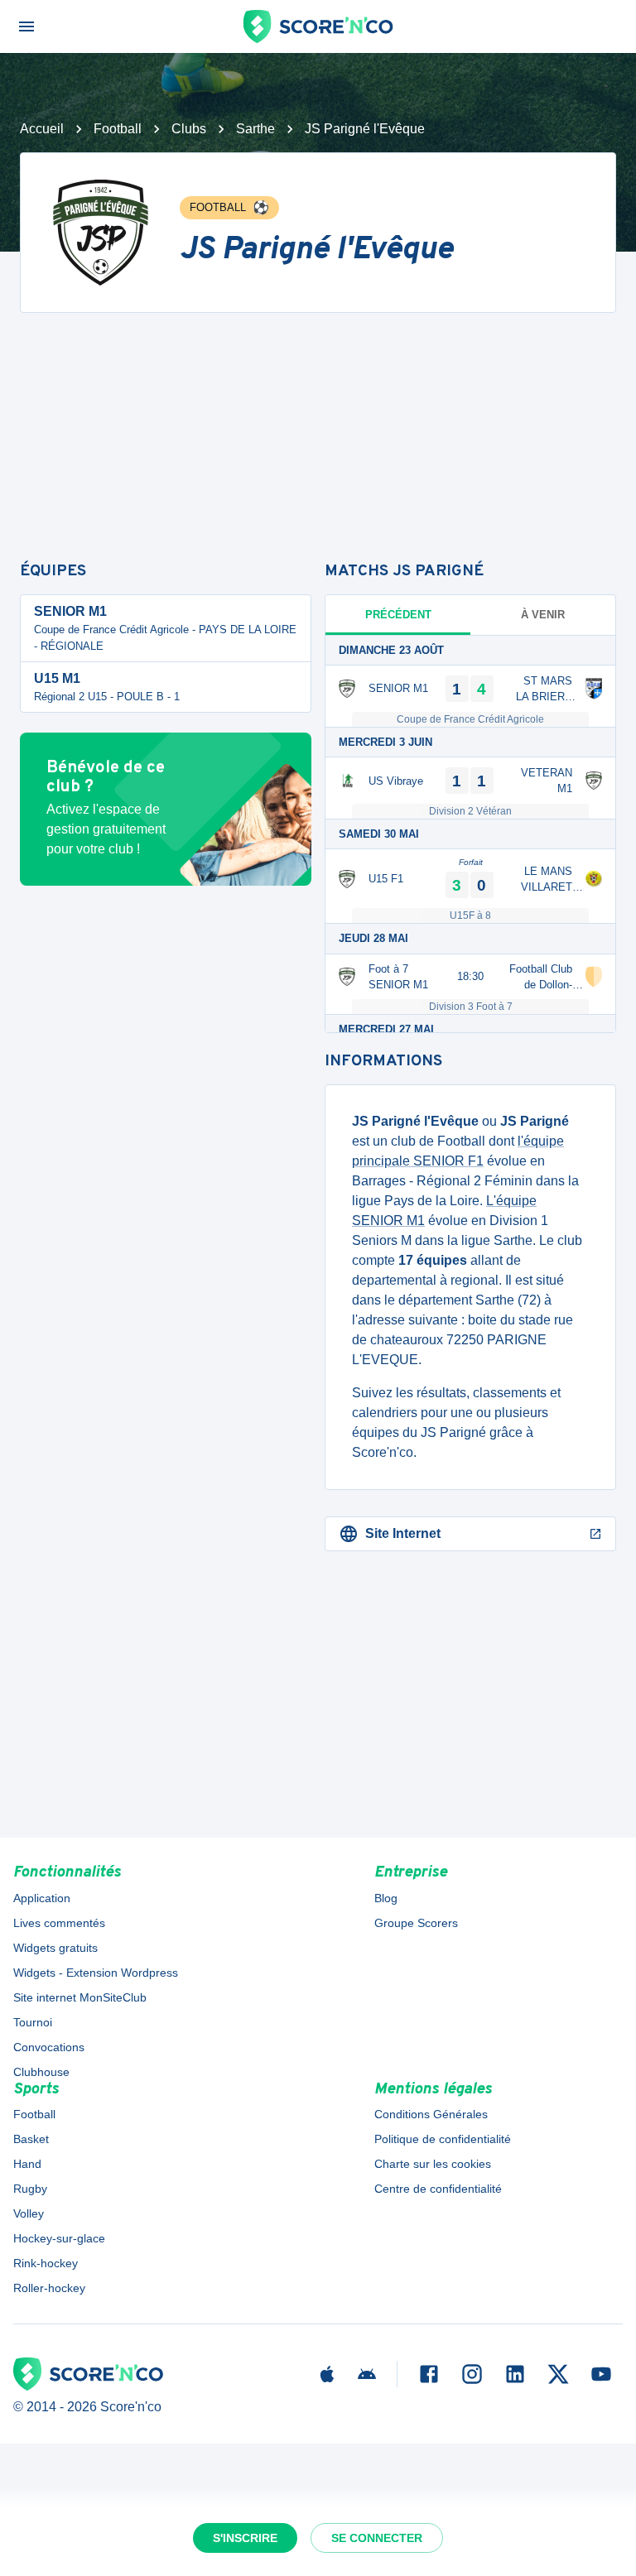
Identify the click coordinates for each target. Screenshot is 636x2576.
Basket (31, 2139)
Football (118, 129)
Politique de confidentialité (443, 2139)
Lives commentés (59, 1923)
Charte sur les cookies (433, 2164)
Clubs (189, 129)
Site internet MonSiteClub (80, 1997)
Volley (29, 2213)
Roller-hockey (49, 2288)
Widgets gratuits (55, 1948)
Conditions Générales (431, 2114)
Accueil (42, 129)
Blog (386, 1898)
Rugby (30, 2189)
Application (42, 1898)
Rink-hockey (46, 2263)
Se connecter (377, 2538)
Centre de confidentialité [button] (438, 2189)
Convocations (49, 2047)
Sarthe (255, 129)
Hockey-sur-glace (59, 2238)
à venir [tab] (543, 615)
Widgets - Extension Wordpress (96, 1973)
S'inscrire (245, 2538)
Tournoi (33, 2022)
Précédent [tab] (398, 615)
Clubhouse (41, 2072)
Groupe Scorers (416, 1923)
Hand (27, 2164)
